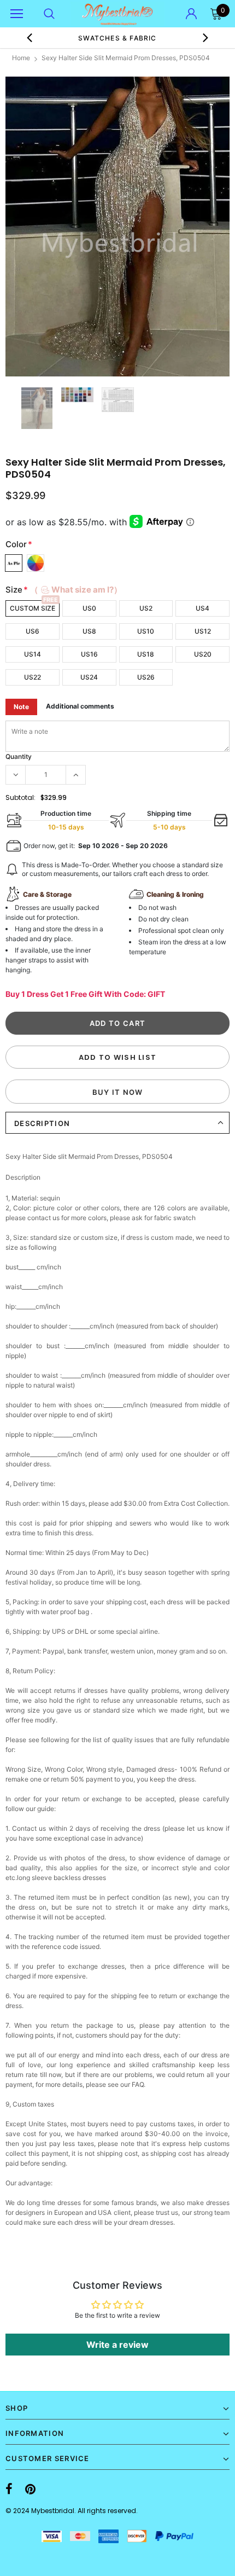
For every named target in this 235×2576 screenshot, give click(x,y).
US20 (203, 654)
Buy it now (118, 1092)
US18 (146, 654)
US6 (33, 631)
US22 (33, 677)
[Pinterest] (30, 2490)
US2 (146, 608)
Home (21, 58)
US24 (89, 677)
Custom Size (33, 608)
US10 (146, 631)
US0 (89, 608)
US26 (146, 677)
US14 (33, 654)
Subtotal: (20, 797)
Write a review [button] (117, 2345)
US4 (202, 608)
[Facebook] (9, 2490)
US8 (89, 631)
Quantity (19, 756)
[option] (117, 227)
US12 (203, 631)
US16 (89, 654)
